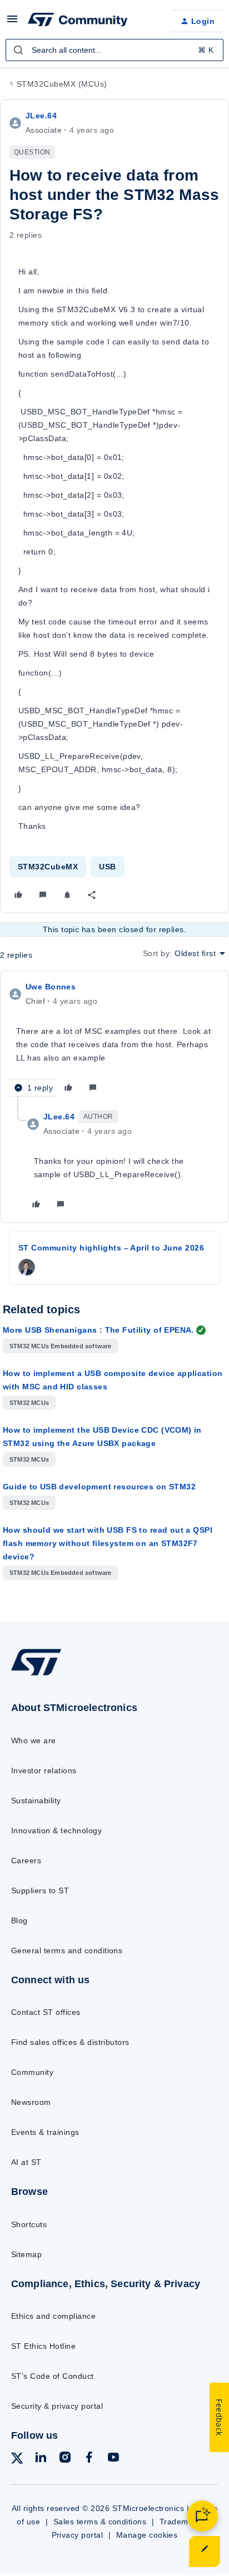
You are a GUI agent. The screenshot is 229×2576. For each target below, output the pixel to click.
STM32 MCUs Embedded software (61, 1346)
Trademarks (182, 2522)
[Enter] (18, 50)
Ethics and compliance (53, 2316)
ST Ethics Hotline (43, 2346)
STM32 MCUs (29, 1403)
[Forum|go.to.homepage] (78, 21)
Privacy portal (78, 2535)
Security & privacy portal (57, 2406)
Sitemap (26, 2254)
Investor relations (44, 1770)
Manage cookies (147, 2535)
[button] (12, 23)
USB (107, 867)
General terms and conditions (67, 1950)
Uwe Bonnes (51, 987)
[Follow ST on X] (17, 2460)
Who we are (34, 1740)
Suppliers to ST (40, 1890)
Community (32, 2072)
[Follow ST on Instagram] (65, 2459)
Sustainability (36, 1800)
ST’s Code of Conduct (53, 2376)
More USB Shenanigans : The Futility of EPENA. (98, 1330)
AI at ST (26, 2162)
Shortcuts (29, 2224)
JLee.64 (41, 116)
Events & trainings (45, 2132)
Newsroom (31, 2102)
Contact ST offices (46, 2012)
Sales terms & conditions (100, 2522)
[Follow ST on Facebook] (89, 2459)
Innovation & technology (56, 1830)
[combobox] (114, 50)
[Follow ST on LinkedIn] (41, 2459)
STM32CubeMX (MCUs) (62, 84)
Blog (19, 1920)
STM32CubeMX (48, 867)
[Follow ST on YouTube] (113, 2459)
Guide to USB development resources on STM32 (99, 1487)
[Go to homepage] (36, 1675)
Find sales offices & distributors (70, 2042)
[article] (114, 1038)
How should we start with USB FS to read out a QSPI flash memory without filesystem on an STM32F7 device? (108, 1543)
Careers (26, 1860)
